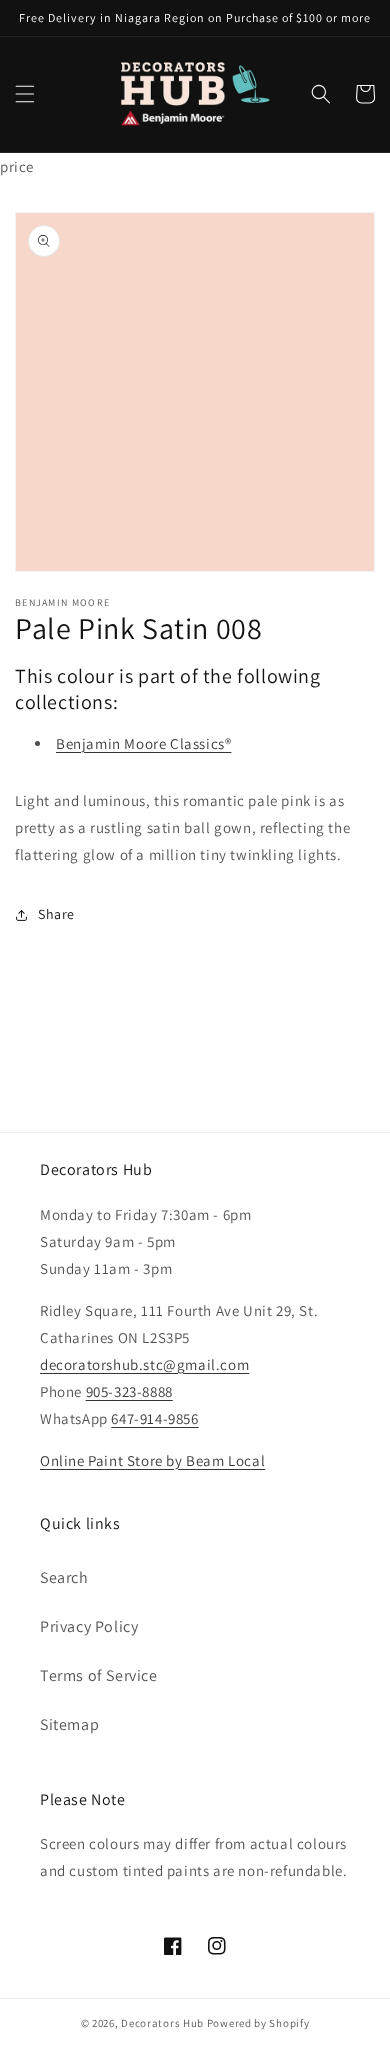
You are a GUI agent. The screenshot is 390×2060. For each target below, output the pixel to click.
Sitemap (69, 1724)
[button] (25, 94)
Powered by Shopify (258, 2023)
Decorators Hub (162, 2023)
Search (64, 1577)
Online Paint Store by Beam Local (152, 1460)
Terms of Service (99, 1675)
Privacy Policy (89, 1626)
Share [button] (56, 914)
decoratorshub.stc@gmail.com (144, 1364)
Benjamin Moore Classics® (143, 743)
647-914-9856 (154, 1418)
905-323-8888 (129, 1391)
